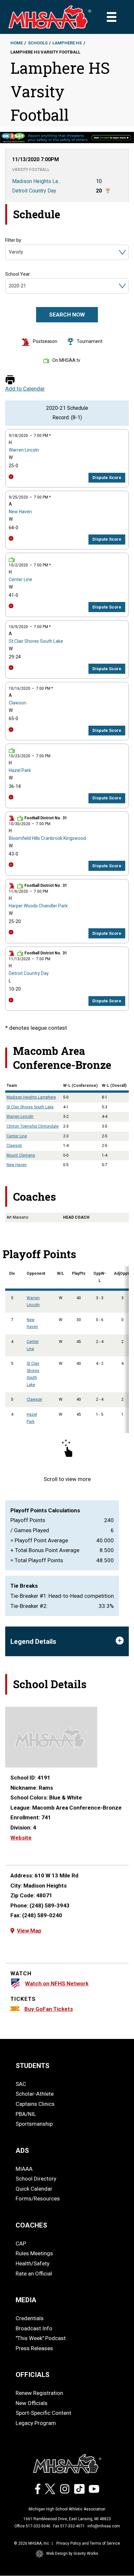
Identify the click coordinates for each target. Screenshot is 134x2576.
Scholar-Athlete (35, 2094)
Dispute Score (107, 478)
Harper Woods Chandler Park (38, 906)
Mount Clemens (21, 1155)
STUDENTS (33, 2066)
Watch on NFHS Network (57, 1983)
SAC (21, 2084)
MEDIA (26, 2300)
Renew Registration (39, 2393)
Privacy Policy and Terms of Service (88, 2543)
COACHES (31, 2225)
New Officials (32, 2403)
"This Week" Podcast (41, 2338)
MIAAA (24, 2169)
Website (21, 1838)
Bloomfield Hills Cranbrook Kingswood (47, 838)
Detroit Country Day (29, 973)
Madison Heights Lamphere (31, 1097)
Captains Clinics (35, 2104)
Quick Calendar (34, 2189)
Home (17, 43)
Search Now (67, 315)
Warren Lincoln (24, 450)
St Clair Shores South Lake (36, 641)
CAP (21, 2244)
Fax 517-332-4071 (69, 2526)
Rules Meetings (34, 2253)
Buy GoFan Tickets (49, 2009)
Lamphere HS (67, 43)
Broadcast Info (34, 2328)
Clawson (18, 703)
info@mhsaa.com (104, 2526)
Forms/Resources (38, 2198)
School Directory (36, 2179)
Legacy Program (36, 2423)
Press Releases (34, 2348)
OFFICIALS (33, 2375)
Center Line (20, 579)
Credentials (30, 2318)
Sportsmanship (34, 2124)
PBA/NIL (26, 2114)
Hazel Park (20, 770)
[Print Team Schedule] (10, 380)
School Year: (18, 274)
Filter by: (14, 240)
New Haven (20, 512)
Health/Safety (33, 2263)
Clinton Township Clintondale (33, 1126)
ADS (22, 2151)
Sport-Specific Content (43, 2413)
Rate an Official (34, 2274)
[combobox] (9, 252)
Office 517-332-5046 (32, 2526)
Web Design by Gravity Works (72, 2553)
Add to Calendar (25, 389)
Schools (38, 43)
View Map (29, 1931)
